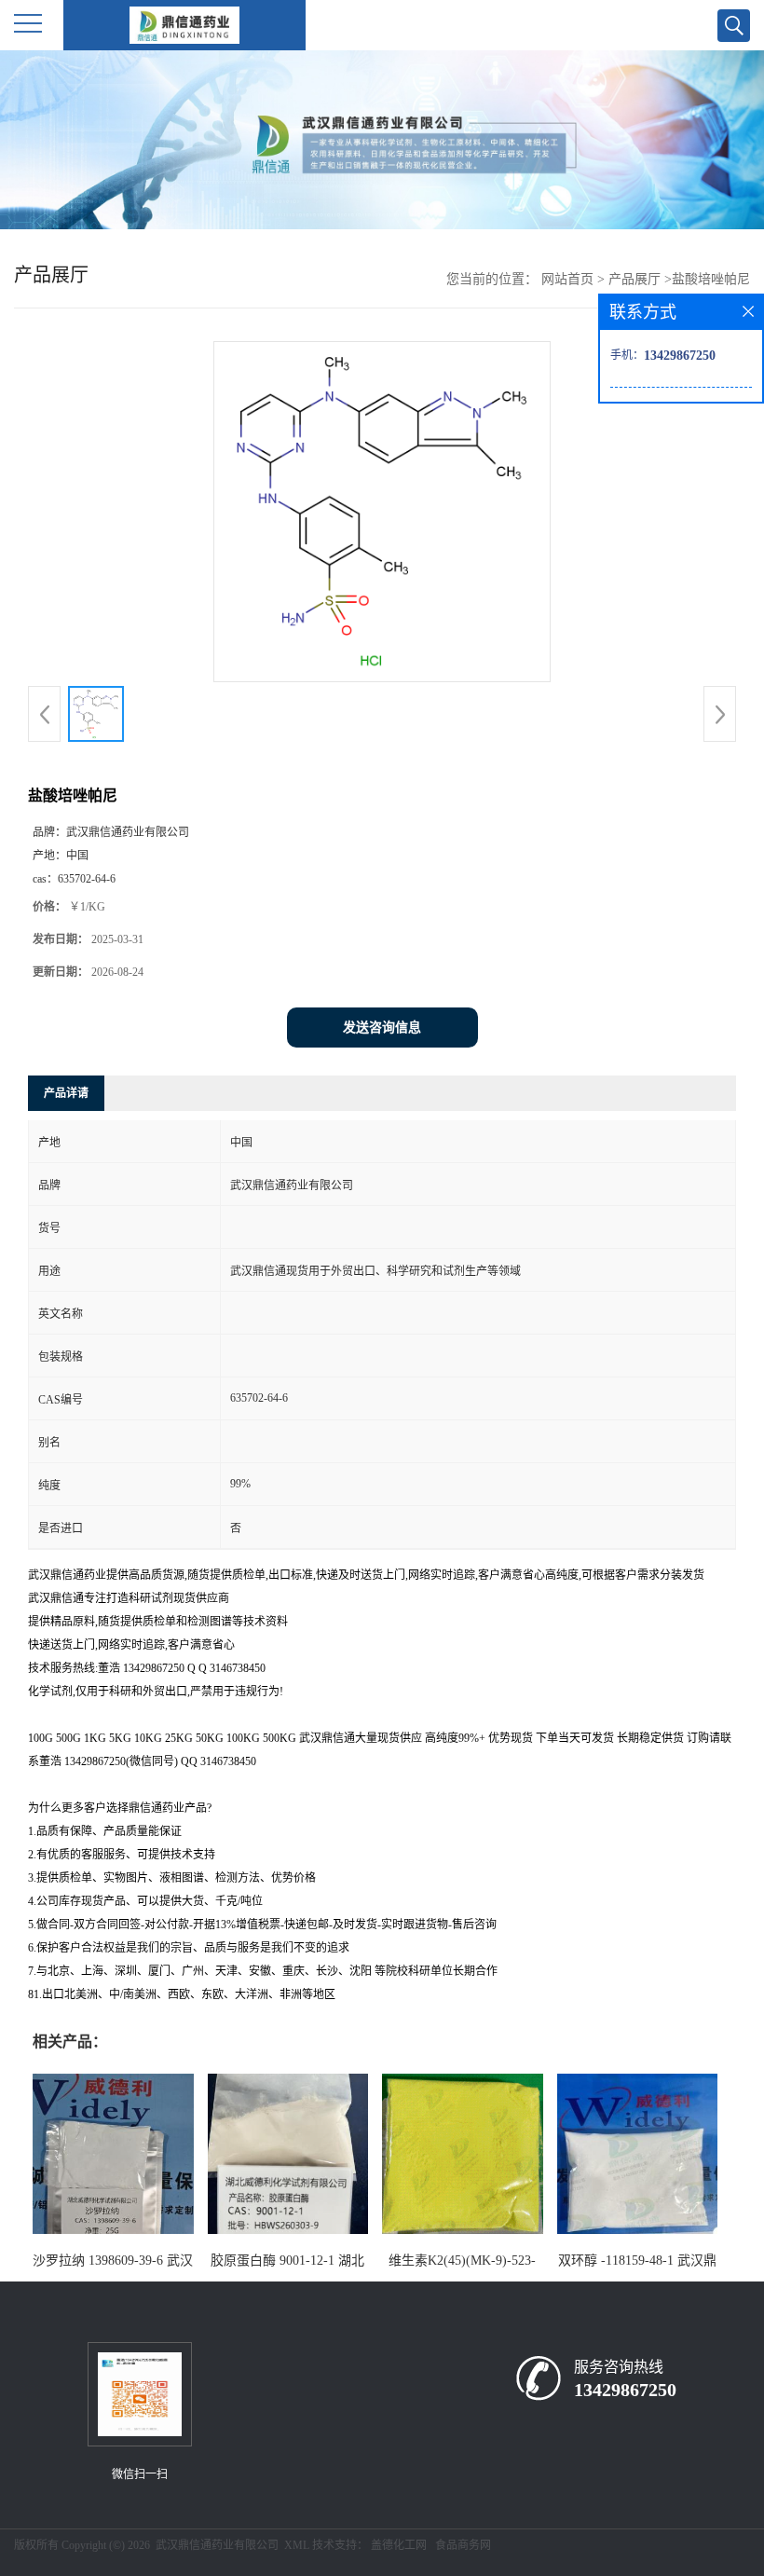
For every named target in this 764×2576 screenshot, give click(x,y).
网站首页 (567, 279)
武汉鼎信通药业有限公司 (217, 2545)
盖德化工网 (399, 2545)
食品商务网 (463, 2545)
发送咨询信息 (382, 1028)
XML (297, 2545)
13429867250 (625, 2390)
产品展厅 (634, 279)
